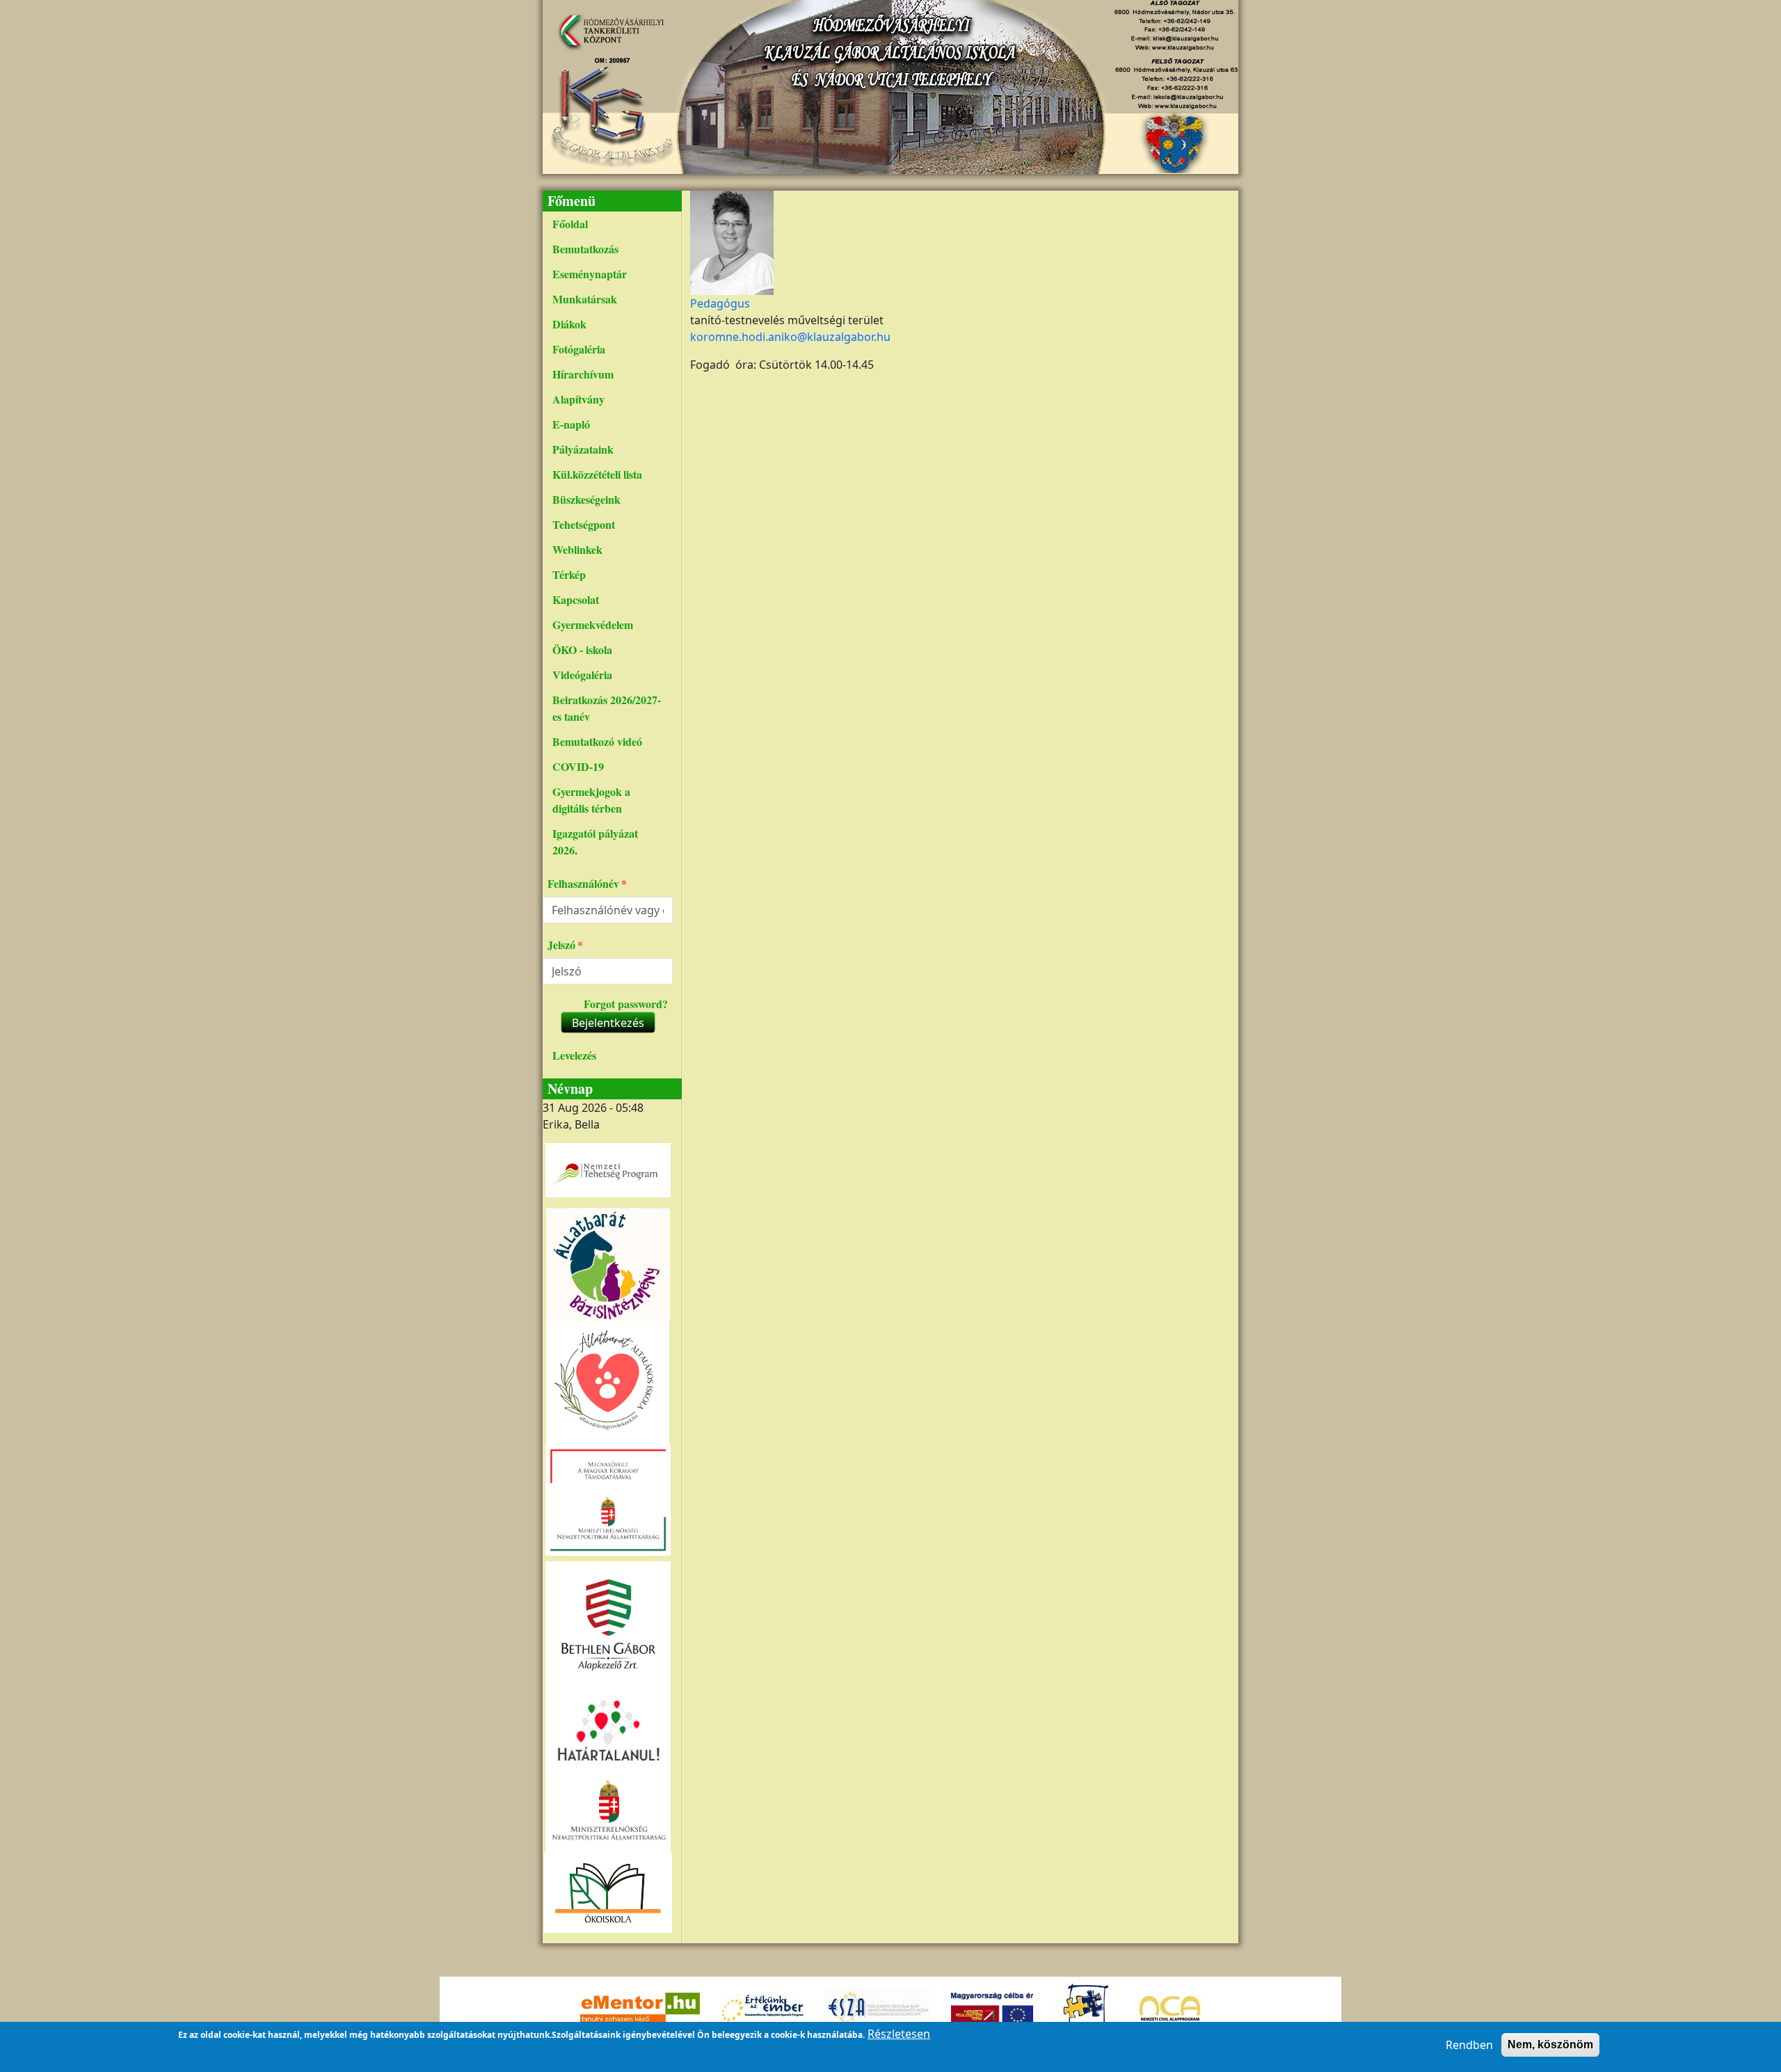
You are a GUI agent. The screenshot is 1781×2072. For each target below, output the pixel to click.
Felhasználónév (583, 883)
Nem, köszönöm (1550, 2045)
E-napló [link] (571, 424)
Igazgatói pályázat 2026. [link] (595, 842)
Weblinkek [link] (577, 549)
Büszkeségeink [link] (586, 499)
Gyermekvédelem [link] (593, 624)
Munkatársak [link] (585, 299)
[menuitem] (608, 224)
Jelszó (561, 945)
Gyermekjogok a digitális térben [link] (591, 800)
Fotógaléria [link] (579, 349)
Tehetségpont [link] (584, 524)
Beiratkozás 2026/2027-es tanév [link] (607, 708)
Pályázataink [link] (583, 449)
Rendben (1469, 2045)
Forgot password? (626, 1004)
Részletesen (899, 2034)
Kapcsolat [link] (576, 599)
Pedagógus (720, 303)
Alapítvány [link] (578, 399)
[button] (732, 241)
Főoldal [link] (570, 224)
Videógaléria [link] (582, 675)
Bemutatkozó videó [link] (597, 741)
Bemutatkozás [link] (585, 249)
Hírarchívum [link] (583, 374)
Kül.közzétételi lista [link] (597, 474)
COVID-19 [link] (578, 766)
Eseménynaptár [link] (590, 274)
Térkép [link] (569, 574)
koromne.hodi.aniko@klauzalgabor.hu (790, 337)
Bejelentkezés (608, 1023)
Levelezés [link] (574, 1055)
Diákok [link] (569, 324)
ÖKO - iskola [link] (582, 650)
